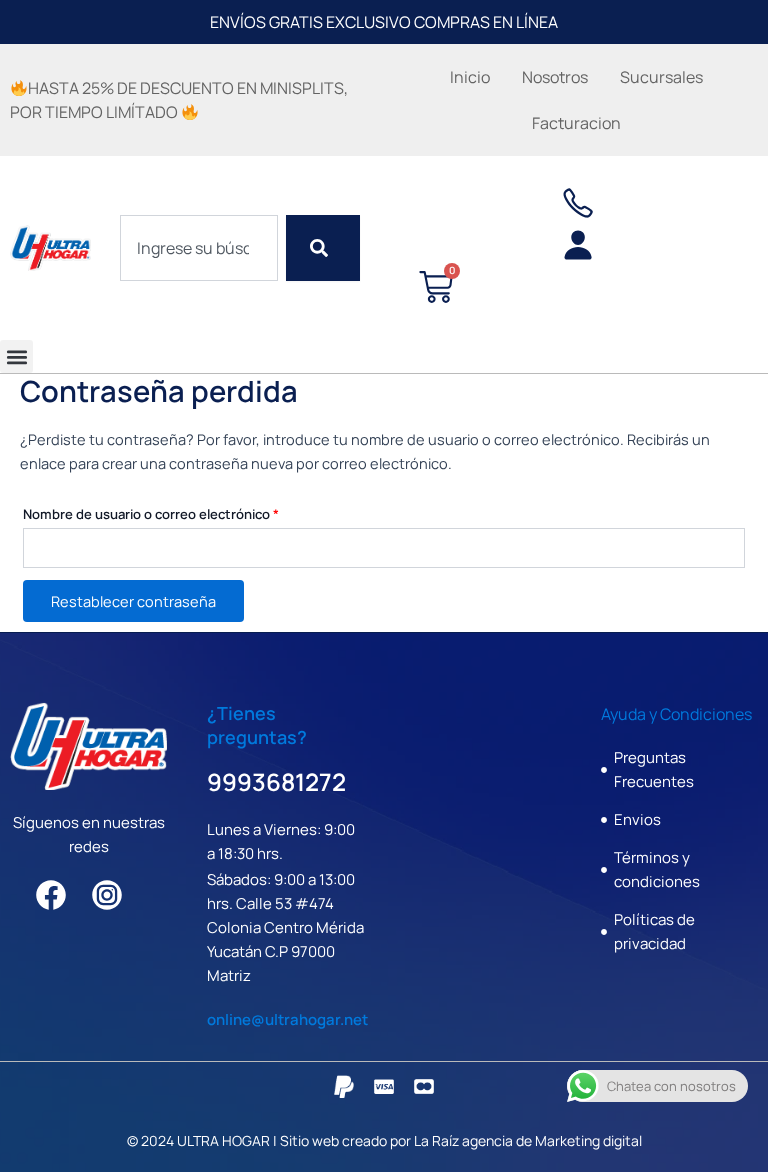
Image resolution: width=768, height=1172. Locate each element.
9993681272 (276, 781)
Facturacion (576, 123)
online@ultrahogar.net (287, 1019)
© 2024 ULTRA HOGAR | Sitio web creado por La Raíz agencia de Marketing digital (384, 1140)
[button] (16, 356)
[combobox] (199, 248)
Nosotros (555, 77)
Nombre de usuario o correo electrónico (185, 512)
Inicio (470, 77)
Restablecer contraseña (133, 601)
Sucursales (661, 77)
